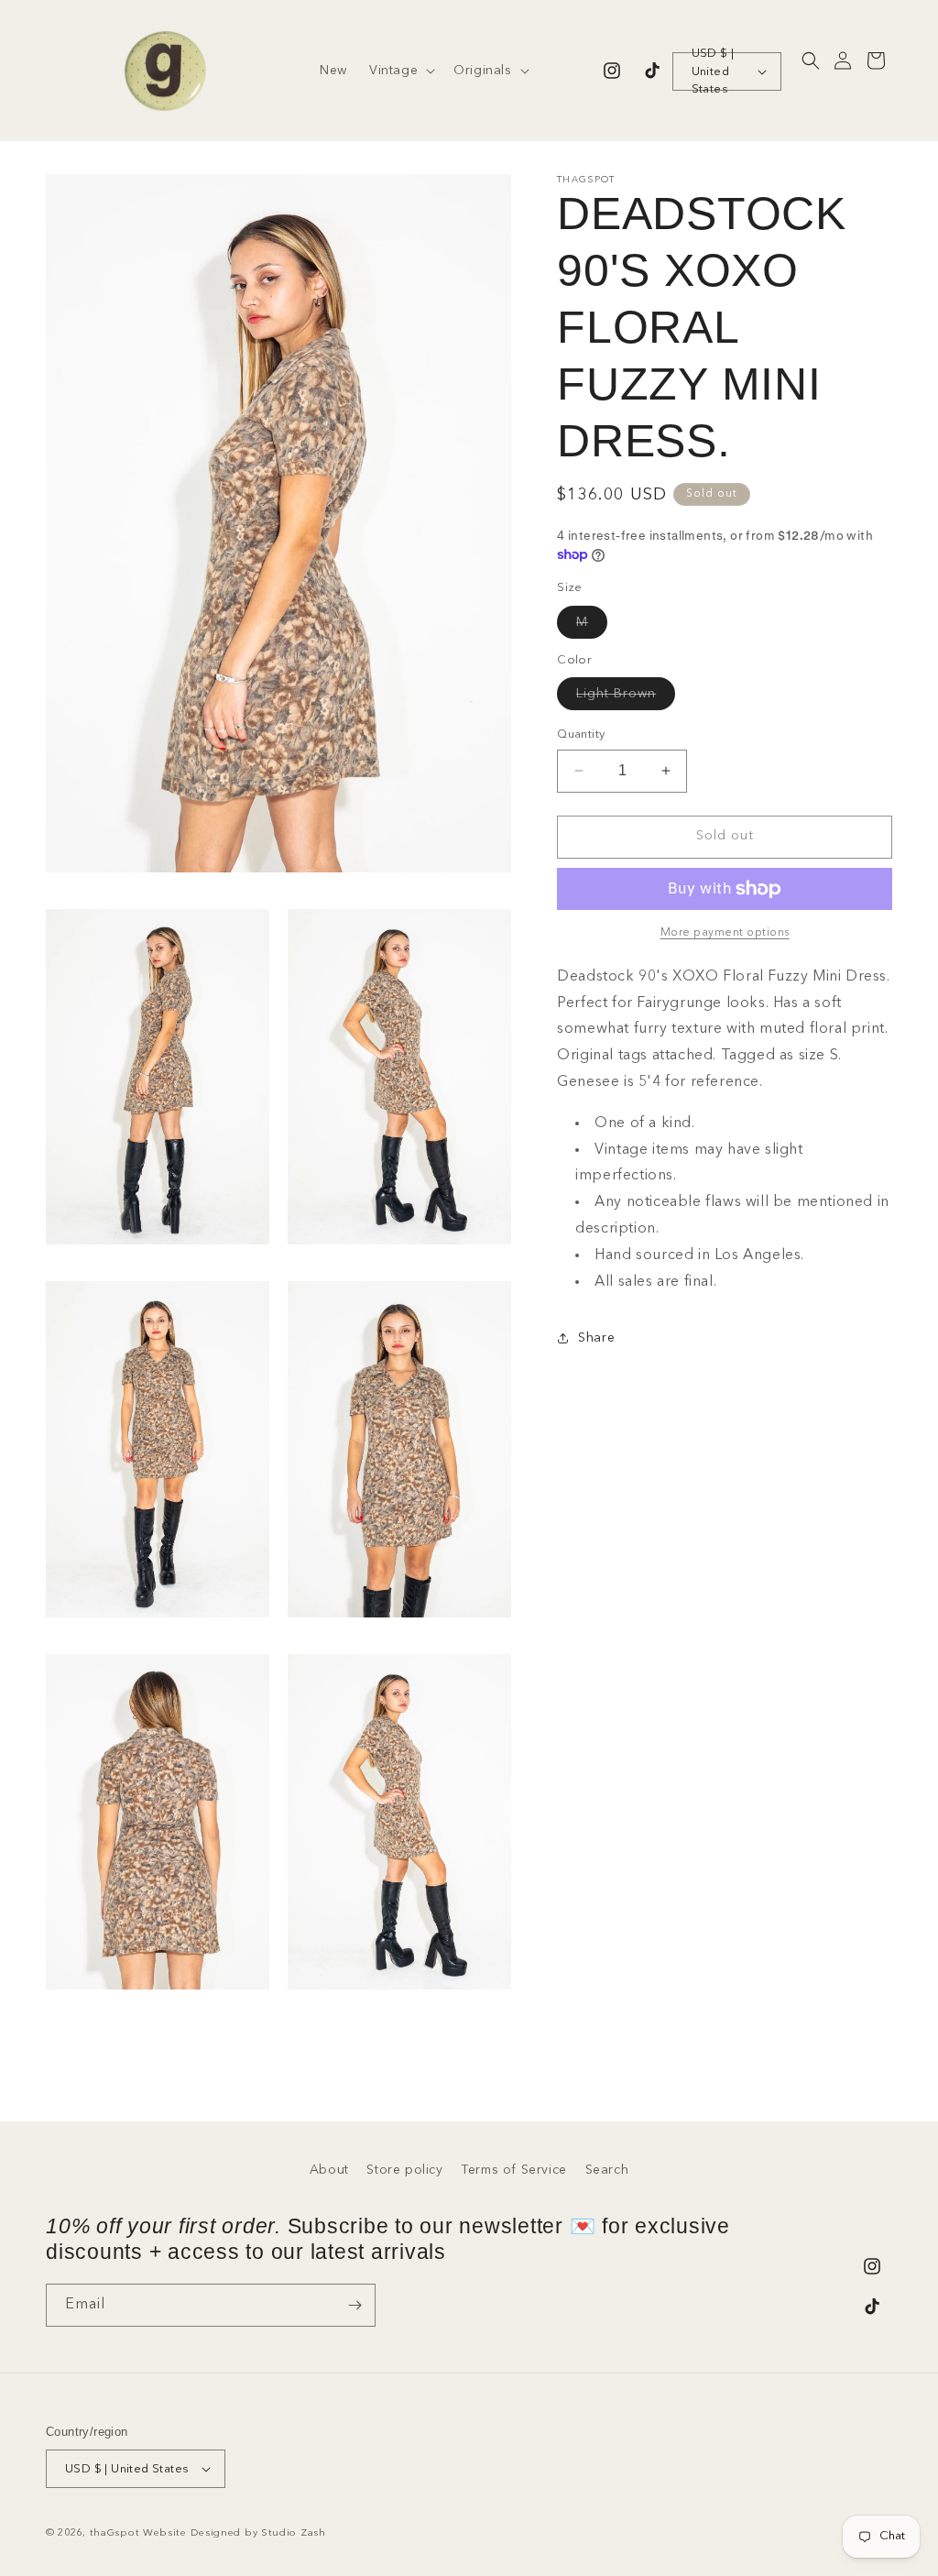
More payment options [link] (725, 933)
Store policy (404, 2170)
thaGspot (115, 2533)
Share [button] (596, 1338)
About (329, 2170)
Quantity (581, 734)
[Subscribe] (354, 2305)
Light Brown (626, 698)
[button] (400, 71)
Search (607, 2170)
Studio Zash (294, 2533)
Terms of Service (514, 2170)
